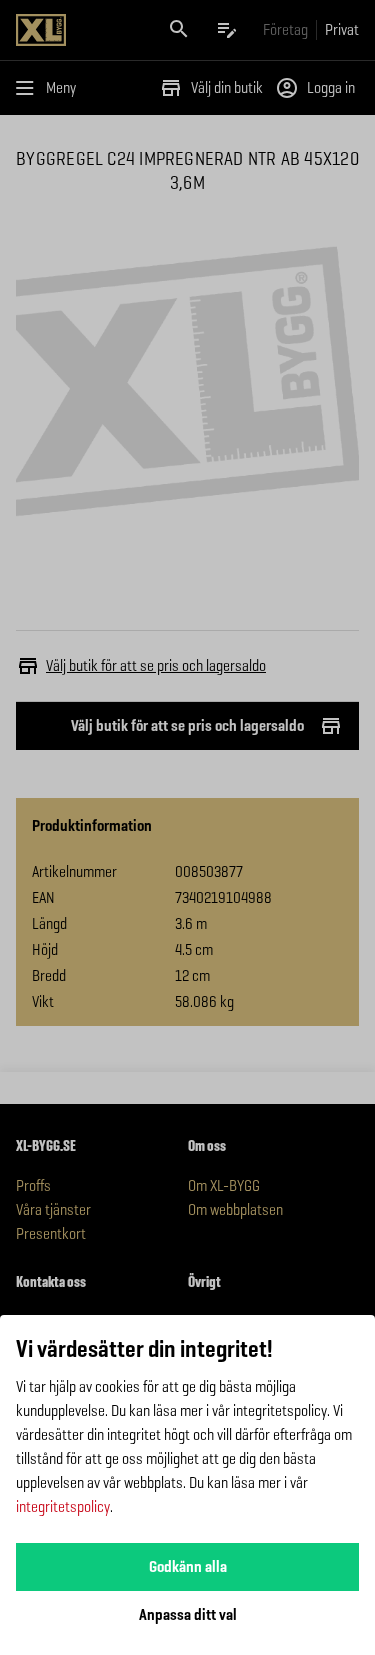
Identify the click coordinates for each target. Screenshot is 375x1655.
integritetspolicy (63, 1506)
